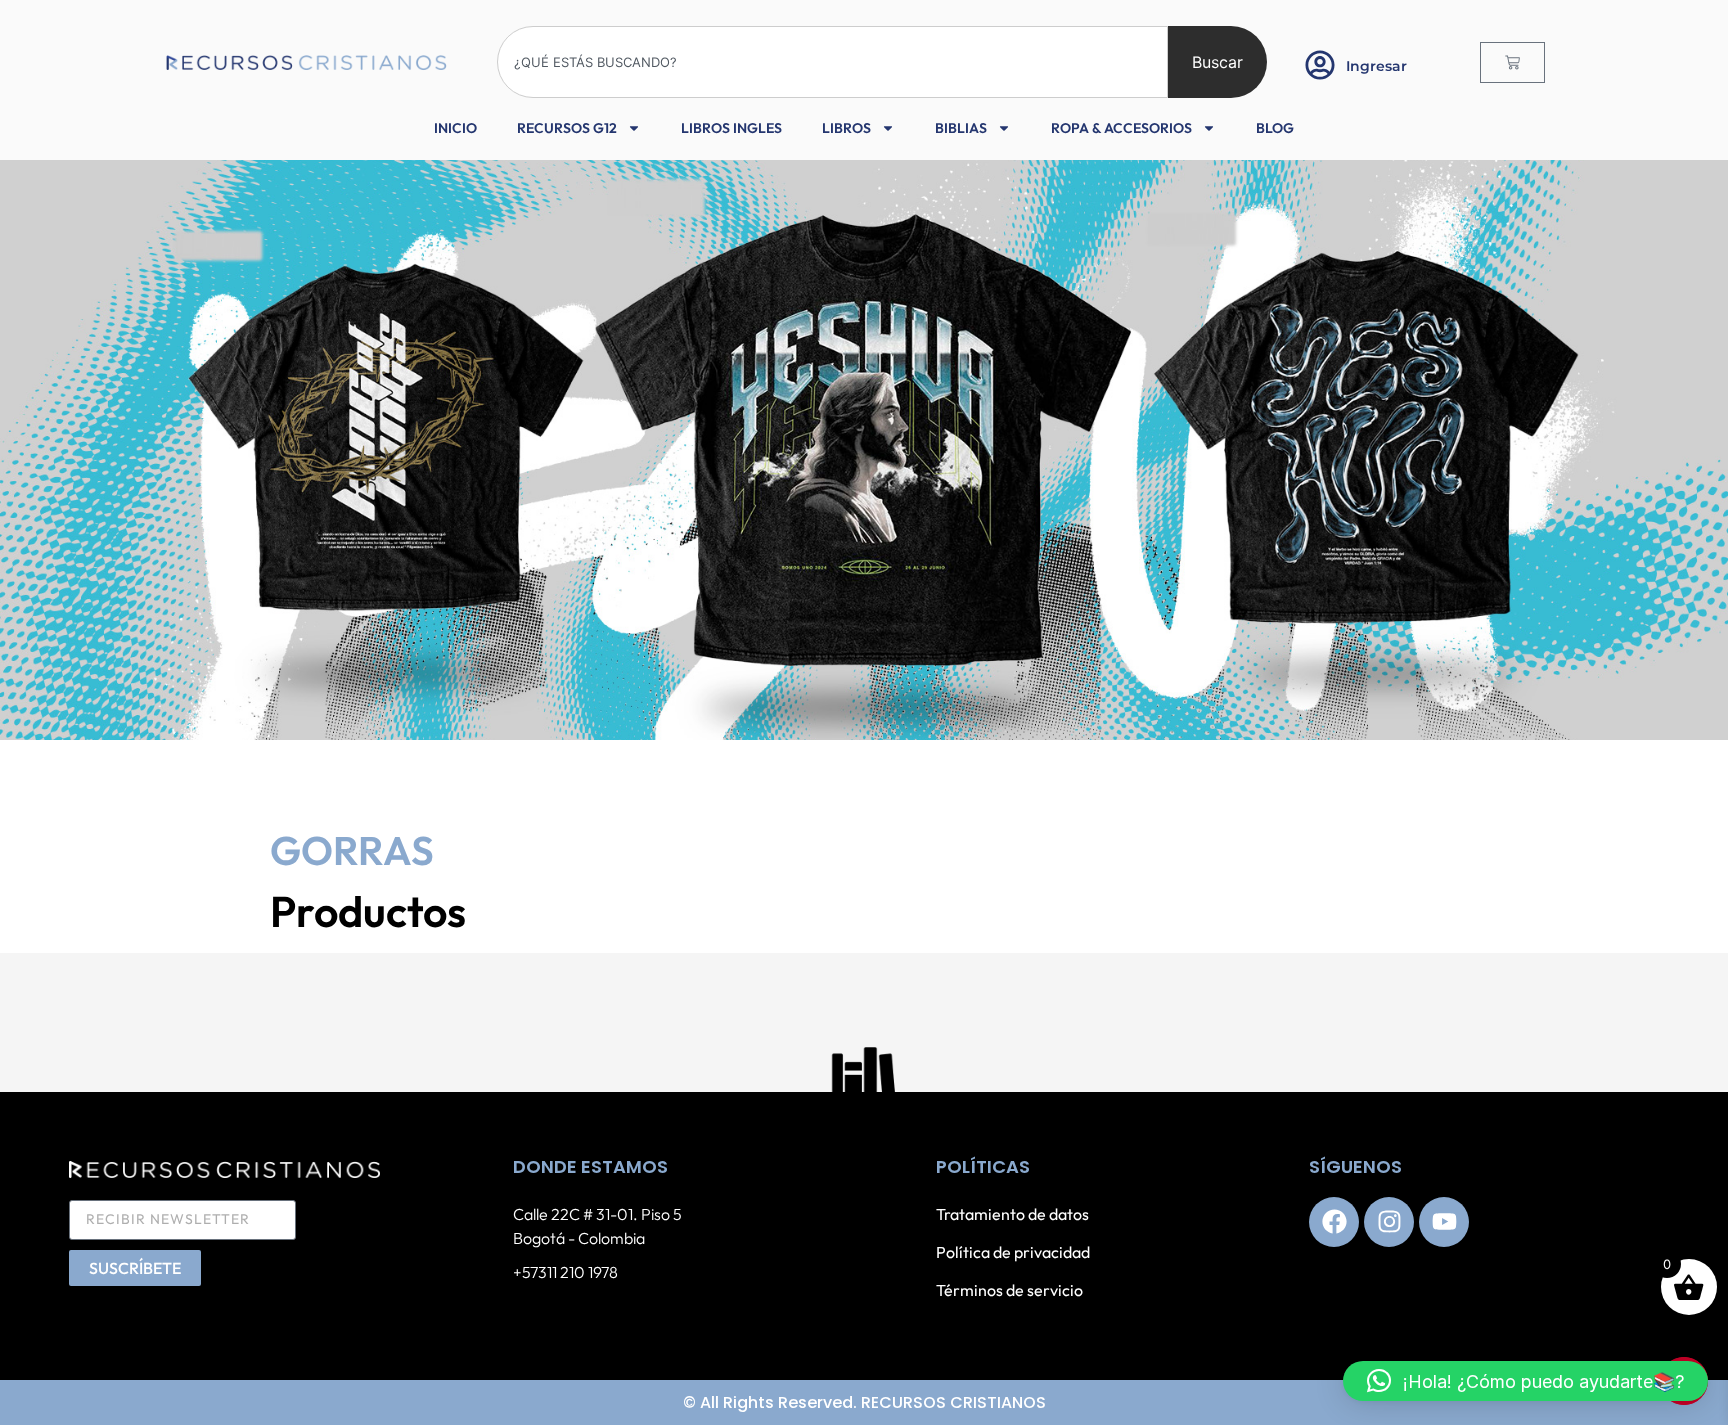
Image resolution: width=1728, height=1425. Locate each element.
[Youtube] (1444, 1222)
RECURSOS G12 (567, 128)
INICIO (455, 128)
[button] (1525, 1381)
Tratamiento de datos (1012, 1214)
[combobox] (832, 62)
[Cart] (1512, 62)
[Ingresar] (1320, 65)
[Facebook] (1334, 1222)
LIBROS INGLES (731, 128)
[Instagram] (1389, 1222)
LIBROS (846, 128)
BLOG (1275, 128)
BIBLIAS (961, 128)
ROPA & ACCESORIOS (1121, 128)
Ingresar (1376, 66)
